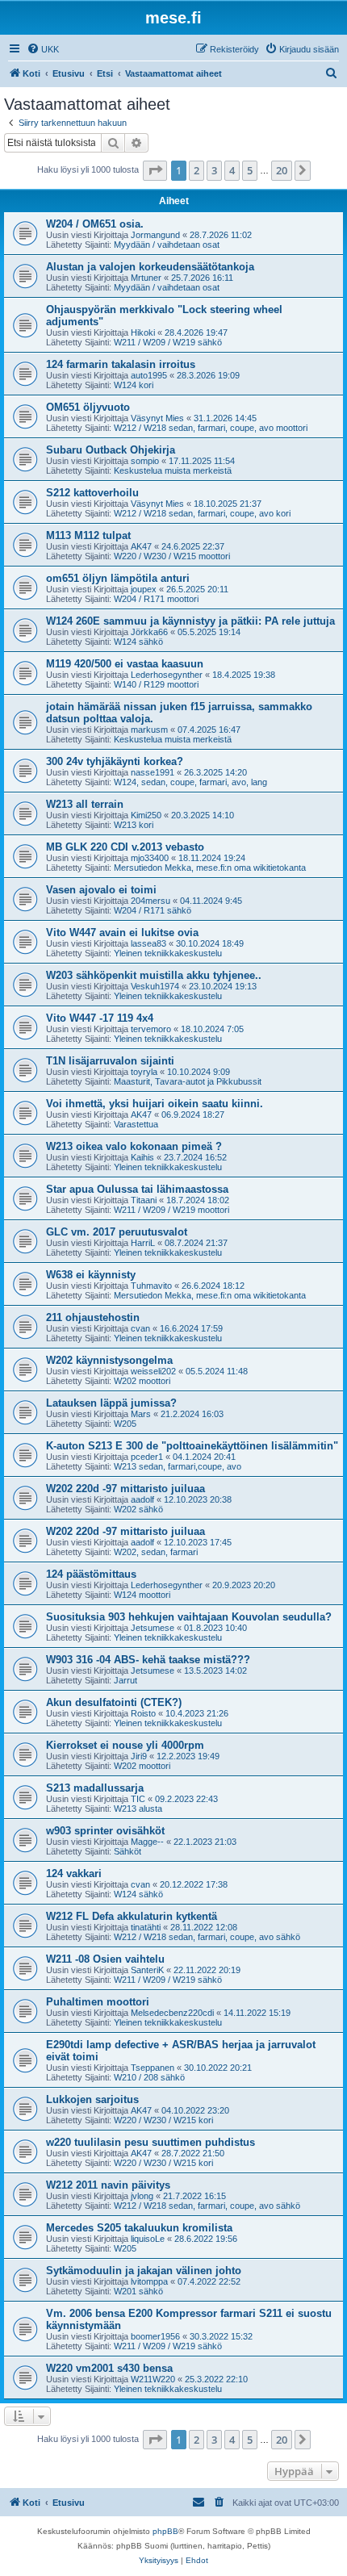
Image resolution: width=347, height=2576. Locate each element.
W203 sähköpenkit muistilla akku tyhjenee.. (154, 975)
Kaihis (142, 1157)
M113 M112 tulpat (88, 535)
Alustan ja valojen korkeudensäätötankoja (150, 267)
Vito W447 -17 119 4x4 (100, 1018)
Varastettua (136, 1124)
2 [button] (196, 170)
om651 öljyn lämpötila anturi (118, 578)
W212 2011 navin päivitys (108, 2185)
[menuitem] (43, 49)
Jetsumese (153, 1628)
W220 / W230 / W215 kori (163, 2120)
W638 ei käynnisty (91, 1275)
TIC (138, 1799)
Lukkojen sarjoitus (92, 2099)
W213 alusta (138, 1809)
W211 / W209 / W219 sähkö (168, 342)
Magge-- (147, 1842)
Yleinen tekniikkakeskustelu (168, 953)
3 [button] (214, 170)
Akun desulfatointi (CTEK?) (114, 1702)
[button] (155, 170)
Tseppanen (153, 2068)
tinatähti (146, 1927)
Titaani (144, 1200)
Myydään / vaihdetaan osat (167, 245)
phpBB (165, 2531)
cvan (140, 1328)
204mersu (151, 901)
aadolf (142, 1499)
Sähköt (128, 1851)
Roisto (143, 1713)
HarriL (143, 1243)
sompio (145, 461)
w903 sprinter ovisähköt (105, 1831)
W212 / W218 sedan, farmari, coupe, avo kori (202, 513)
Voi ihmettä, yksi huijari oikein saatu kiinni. (155, 1104)
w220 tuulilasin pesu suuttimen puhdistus (151, 2142)
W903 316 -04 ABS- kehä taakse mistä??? (148, 1660)
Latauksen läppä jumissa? (111, 1403)
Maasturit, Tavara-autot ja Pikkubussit (188, 1081)
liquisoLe (148, 2239)
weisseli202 (153, 1371)
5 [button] (250, 170)
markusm (149, 730)
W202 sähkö (138, 1509)
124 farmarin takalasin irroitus (121, 364)
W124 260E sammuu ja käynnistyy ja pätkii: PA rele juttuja (190, 621)
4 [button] (232, 170)
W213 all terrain (85, 804)
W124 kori (134, 385)
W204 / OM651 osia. (95, 224)
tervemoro (151, 1029)
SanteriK (147, 1970)
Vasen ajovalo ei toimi (101, 890)
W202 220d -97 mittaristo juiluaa (125, 1489)
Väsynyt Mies (157, 418)
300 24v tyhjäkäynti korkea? (115, 761)
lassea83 (148, 943)
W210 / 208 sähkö (149, 2077)
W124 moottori (142, 1595)
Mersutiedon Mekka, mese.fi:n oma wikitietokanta (210, 868)
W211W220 (153, 2379)
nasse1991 (153, 772)
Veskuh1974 (155, 986)
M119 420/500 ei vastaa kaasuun (125, 664)
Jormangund (155, 235)
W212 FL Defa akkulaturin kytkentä (132, 1916)
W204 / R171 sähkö (153, 910)
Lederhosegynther (167, 675)
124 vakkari (74, 1873)
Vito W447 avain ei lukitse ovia (122, 933)
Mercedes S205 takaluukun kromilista (139, 2228)
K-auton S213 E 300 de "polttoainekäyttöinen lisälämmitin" (192, 1446)
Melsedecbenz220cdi (172, 2013)
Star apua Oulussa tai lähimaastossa (137, 1189)
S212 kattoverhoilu (92, 493)
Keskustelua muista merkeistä (173, 470)
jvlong (142, 2196)
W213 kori (134, 825)
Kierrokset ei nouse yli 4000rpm (125, 1745)
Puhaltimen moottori (98, 2002)
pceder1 (147, 1457)
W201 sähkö (138, 2291)
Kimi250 (146, 815)
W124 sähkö (138, 642)
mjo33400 (150, 858)
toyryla (144, 1072)
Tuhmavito (151, 1286)
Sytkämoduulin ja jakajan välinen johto (144, 2271)
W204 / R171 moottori (156, 599)
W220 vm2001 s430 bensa (109, 2368)
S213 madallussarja (95, 1788)
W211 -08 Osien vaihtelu (105, 1959)
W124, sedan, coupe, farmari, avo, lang (190, 782)
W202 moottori (142, 1381)
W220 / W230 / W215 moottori (172, 556)
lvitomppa (149, 2281)
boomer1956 (155, 2336)
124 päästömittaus (91, 1574)
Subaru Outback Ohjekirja (111, 450)
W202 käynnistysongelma (109, 1360)
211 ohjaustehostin (93, 1317)
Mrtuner (146, 278)
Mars (141, 1414)
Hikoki (143, 332)
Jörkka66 (149, 632)
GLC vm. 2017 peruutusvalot (117, 1232)
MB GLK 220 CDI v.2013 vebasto (125, 847)
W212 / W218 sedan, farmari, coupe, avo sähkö (207, 1937)
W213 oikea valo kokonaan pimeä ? (134, 1146)
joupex (144, 589)
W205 (125, 1424)
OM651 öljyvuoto (88, 407)
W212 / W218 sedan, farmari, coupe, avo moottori (211, 428)
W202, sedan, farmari (156, 1552)
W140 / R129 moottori (156, 684)
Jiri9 (139, 1756)
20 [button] (282, 170)
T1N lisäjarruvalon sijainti (110, 1061)
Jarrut (125, 1680)
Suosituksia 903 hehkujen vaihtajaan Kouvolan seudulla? (189, 1617)
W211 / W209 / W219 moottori (171, 1210)
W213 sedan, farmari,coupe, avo (178, 1466)
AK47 (141, 546)
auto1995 (149, 375)
